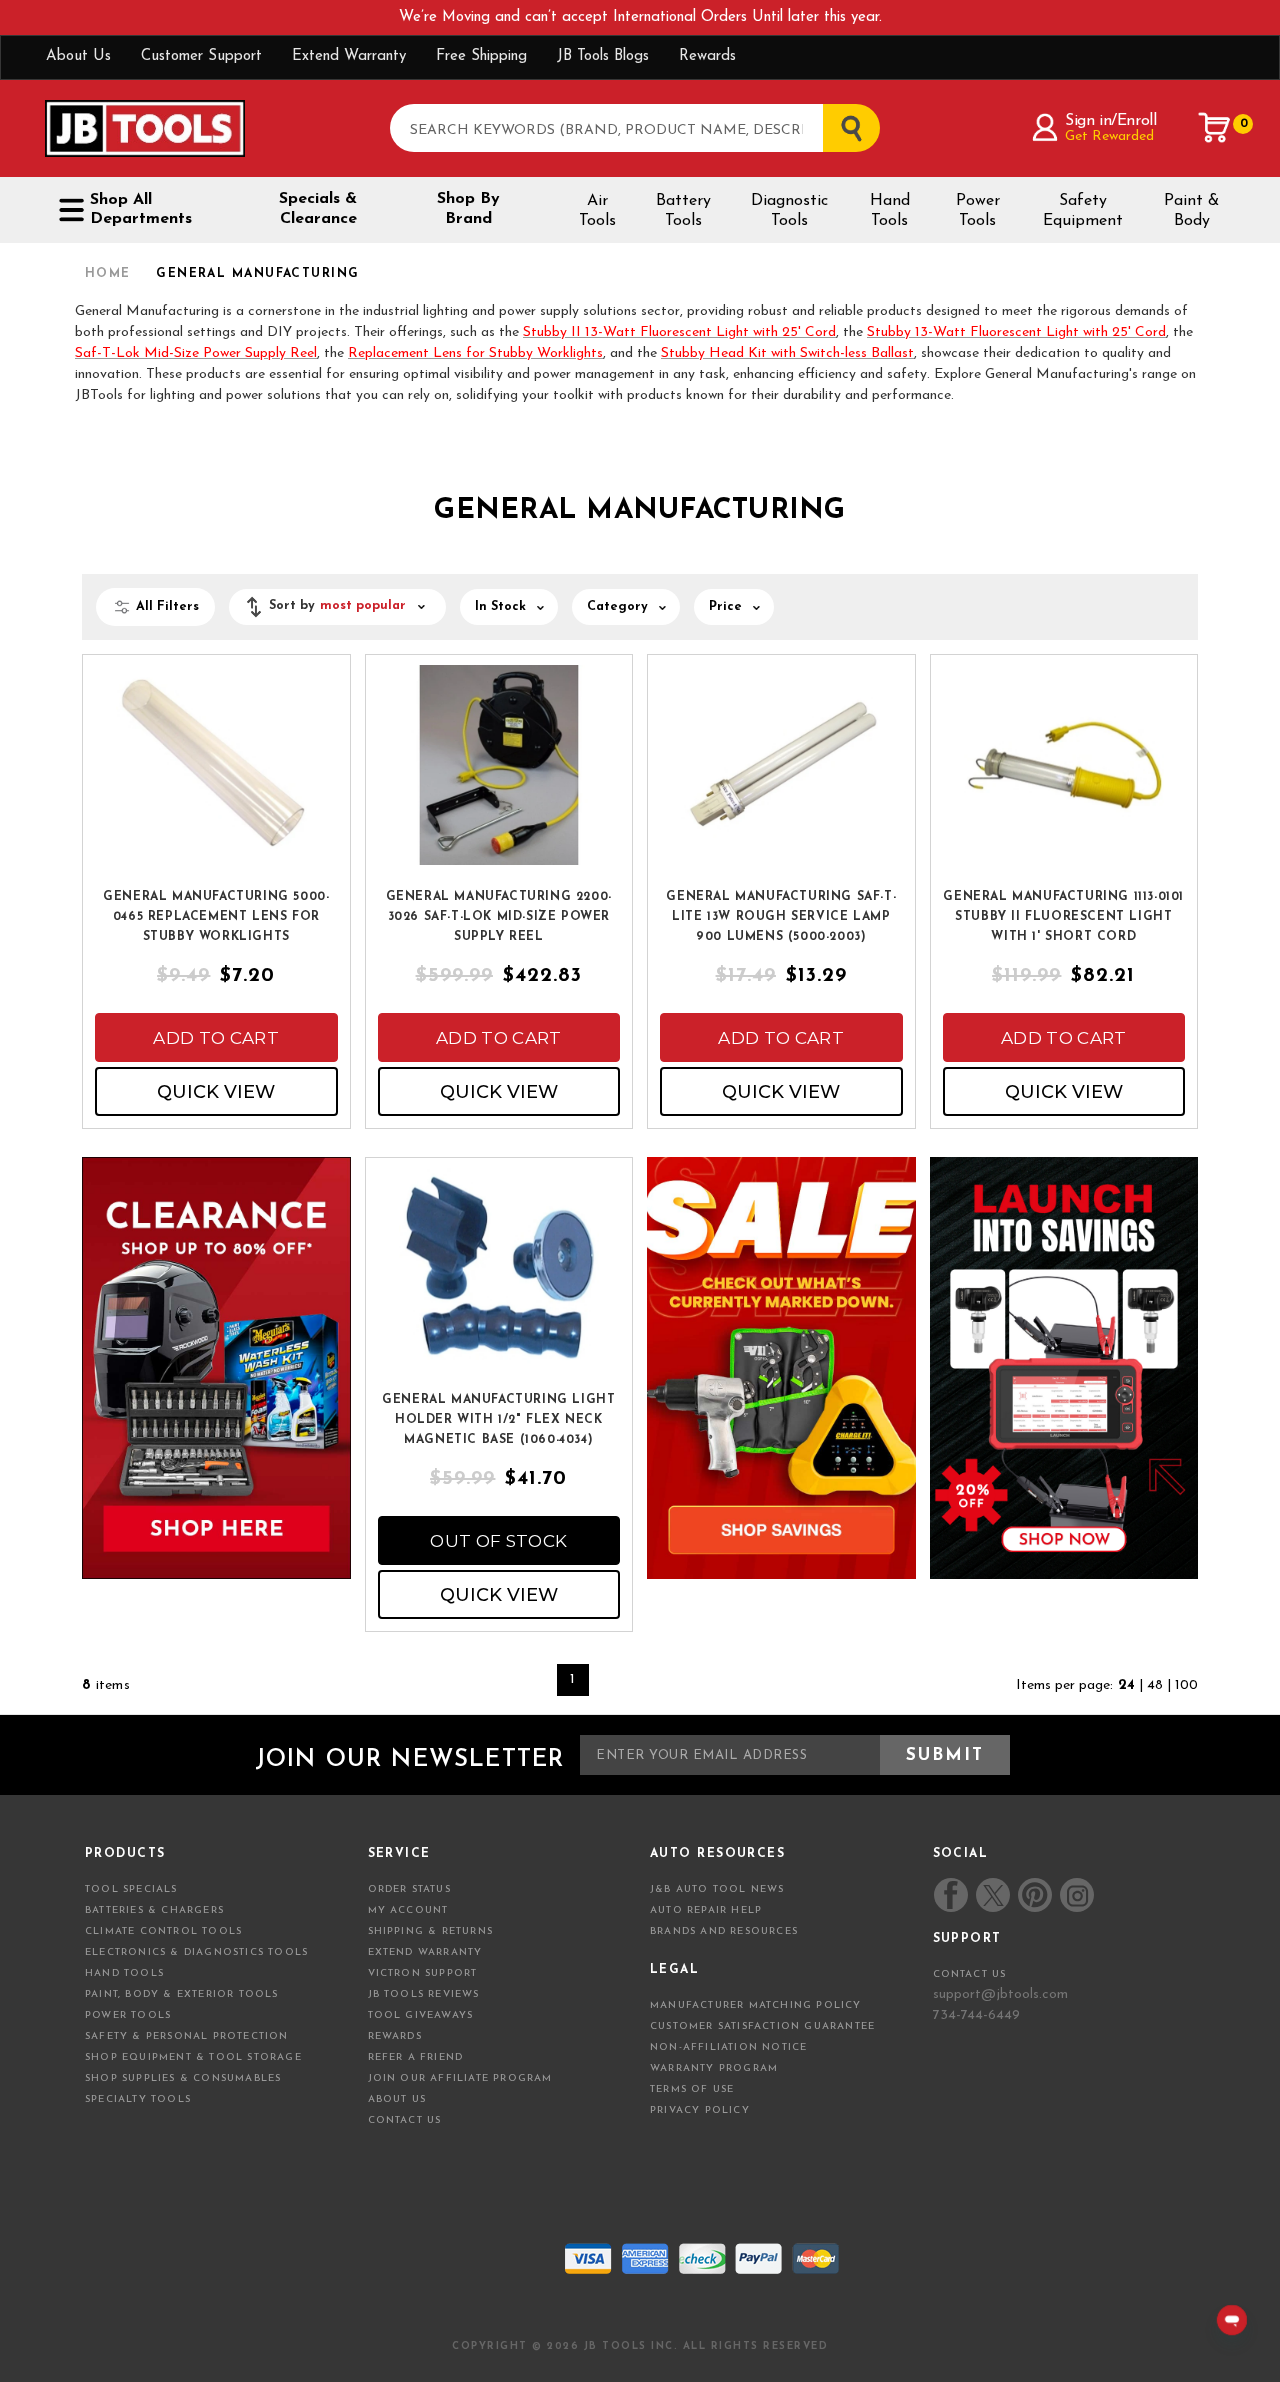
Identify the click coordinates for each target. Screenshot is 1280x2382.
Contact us (970, 1974)
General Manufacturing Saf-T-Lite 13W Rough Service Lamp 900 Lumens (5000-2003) (781, 917)
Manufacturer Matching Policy (756, 2005)
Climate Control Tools (163, 1931)
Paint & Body (1191, 211)
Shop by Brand (468, 209)
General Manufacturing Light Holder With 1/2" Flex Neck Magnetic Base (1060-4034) (498, 1420)
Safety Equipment (1083, 211)
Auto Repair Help (706, 1910)
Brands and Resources (724, 1931)
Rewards (707, 56)
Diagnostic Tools (789, 211)
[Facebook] (951, 1895)
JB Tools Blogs (603, 56)
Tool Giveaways (421, 2015)
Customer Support (201, 56)
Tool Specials (131, 1889)
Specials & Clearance (318, 209)
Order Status (409, 1889)
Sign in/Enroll (1110, 121)
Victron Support (423, 1973)
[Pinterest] (1035, 1895)
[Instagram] (1076, 1895)
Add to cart (216, 1038)
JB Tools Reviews (424, 1994)
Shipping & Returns (431, 1931)
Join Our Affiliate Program (460, 2078)
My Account (408, 1910)
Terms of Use (692, 2089)
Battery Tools (683, 211)
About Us (78, 56)
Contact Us (405, 2120)
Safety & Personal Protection (187, 2036)
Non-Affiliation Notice (728, 2047)
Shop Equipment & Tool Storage (193, 2057)
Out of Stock (498, 1541)
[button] (337, 607)
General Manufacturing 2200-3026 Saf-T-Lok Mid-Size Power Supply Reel (499, 917)
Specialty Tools (138, 2099)
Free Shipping (481, 56)
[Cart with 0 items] (1215, 128)
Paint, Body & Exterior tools (182, 1994)
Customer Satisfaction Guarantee (762, 2026)
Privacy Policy (700, 2110)
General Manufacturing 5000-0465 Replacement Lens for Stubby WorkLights (216, 917)
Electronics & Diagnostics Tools (196, 1952)
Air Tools (597, 211)
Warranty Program (714, 2068)
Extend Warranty (349, 56)
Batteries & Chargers (154, 1910)
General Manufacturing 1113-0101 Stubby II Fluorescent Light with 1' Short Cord (1063, 917)
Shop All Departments (141, 209)
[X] (993, 1895)
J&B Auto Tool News (717, 1889)
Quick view (216, 1092)
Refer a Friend (416, 2057)
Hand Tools (890, 211)
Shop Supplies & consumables (183, 2078)
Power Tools (978, 211)
